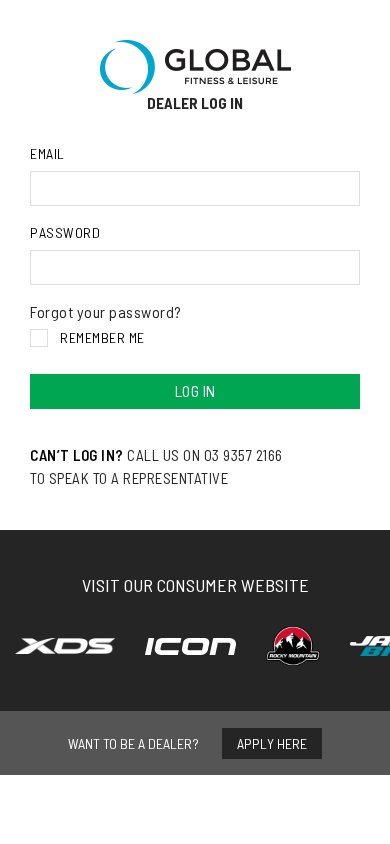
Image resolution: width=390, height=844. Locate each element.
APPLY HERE (272, 743)
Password (65, 232)
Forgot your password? (106, 311)
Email (47, 153)
